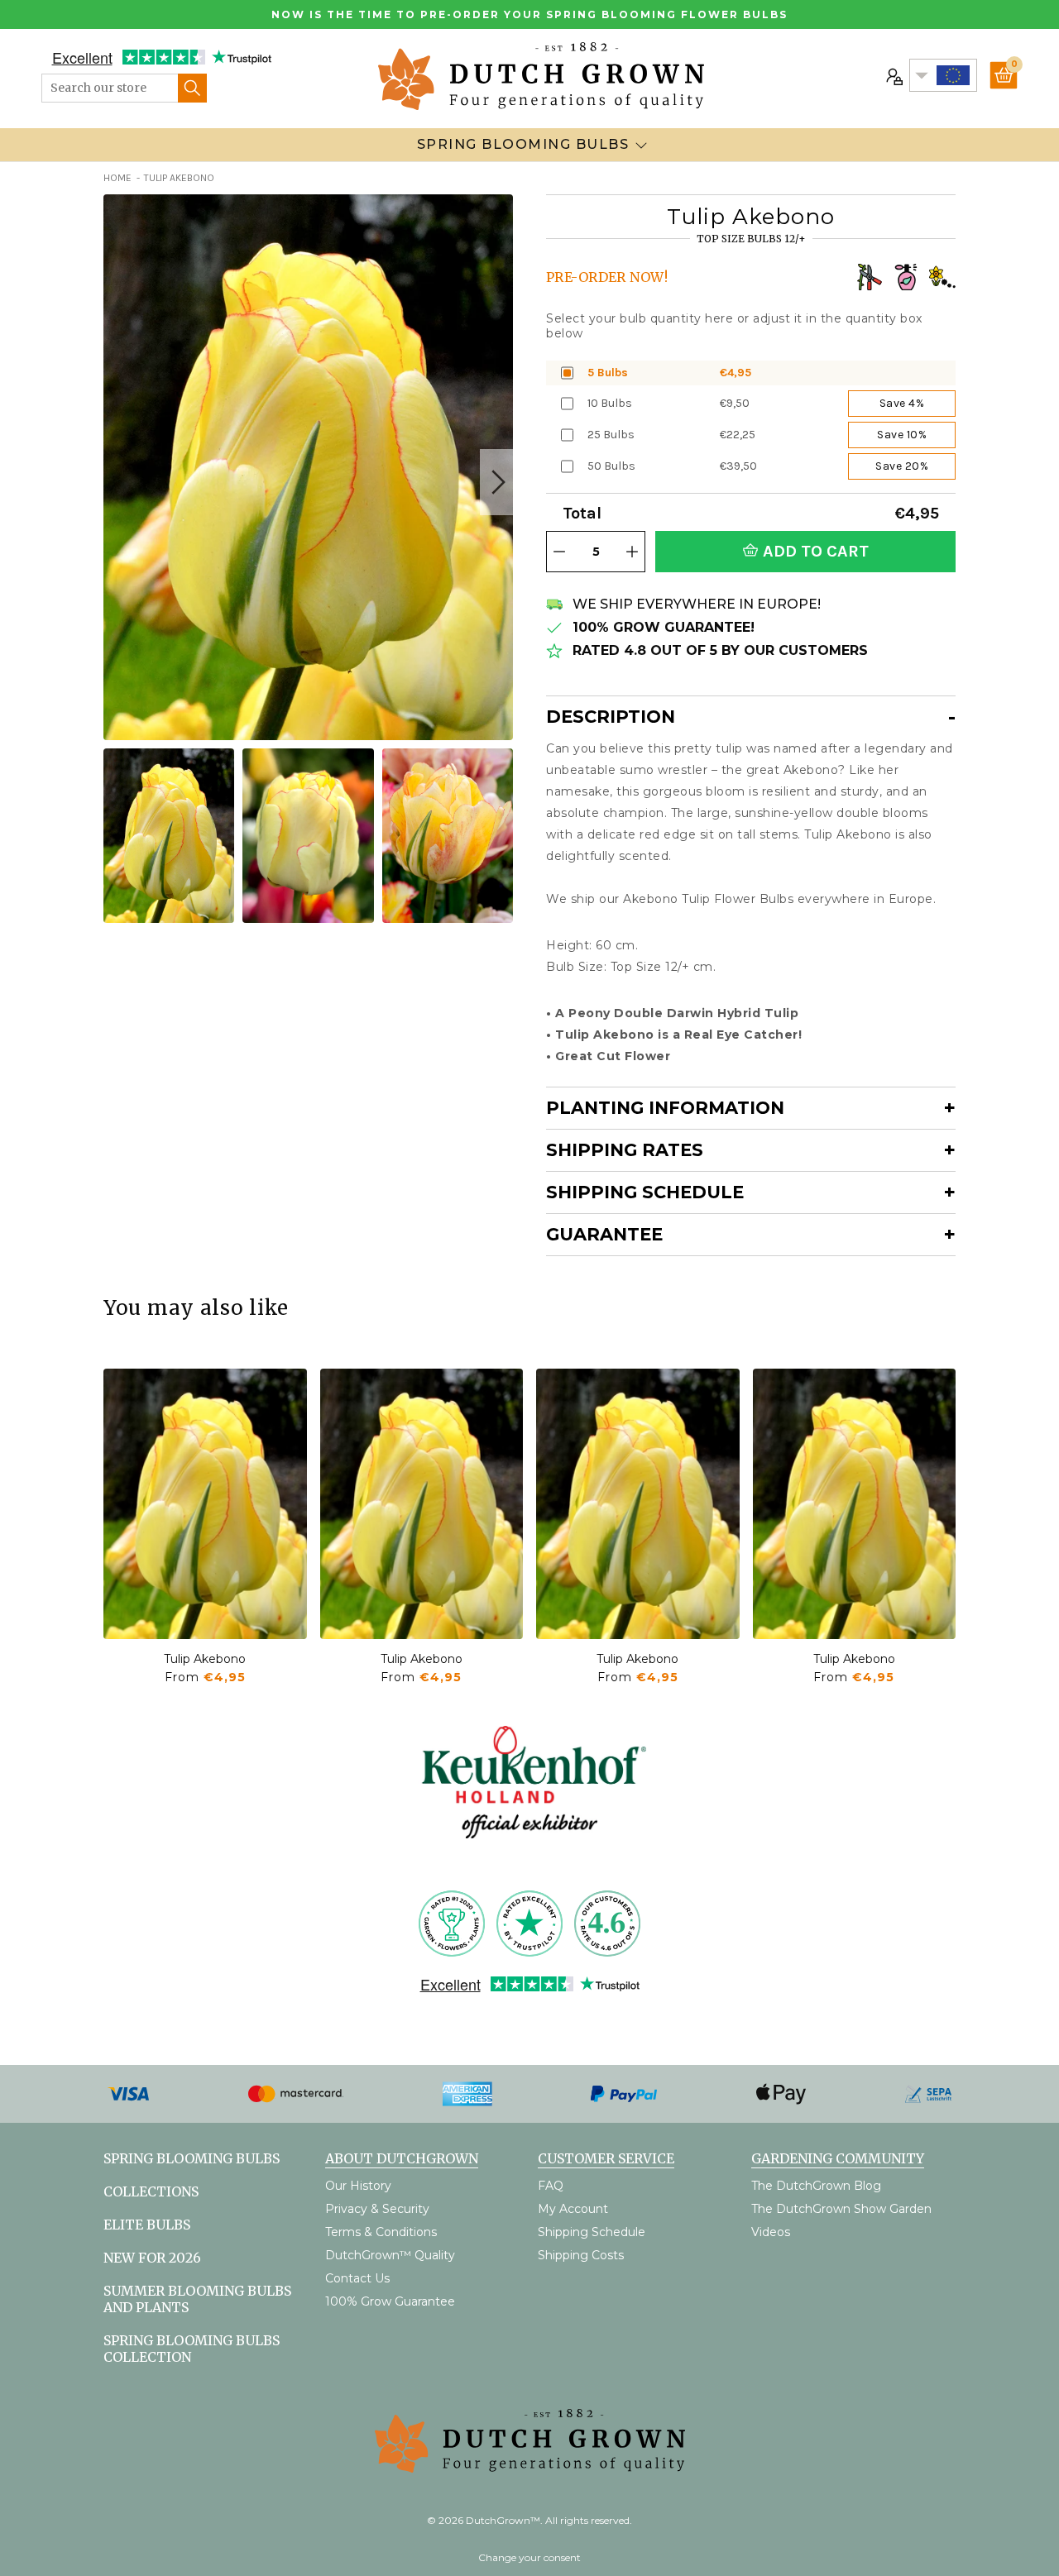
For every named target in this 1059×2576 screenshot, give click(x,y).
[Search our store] (192, 88)
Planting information (665, 1108)
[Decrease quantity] (559, 552)
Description (611, 717)
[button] (496, 482)
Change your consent (529, 2557)
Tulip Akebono (205, 1659)
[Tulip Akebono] (205, 1504)
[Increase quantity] (632, 552)
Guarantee (604, 1234)
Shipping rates (625, 1150)
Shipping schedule (645, 1192)
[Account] (893, 75)
